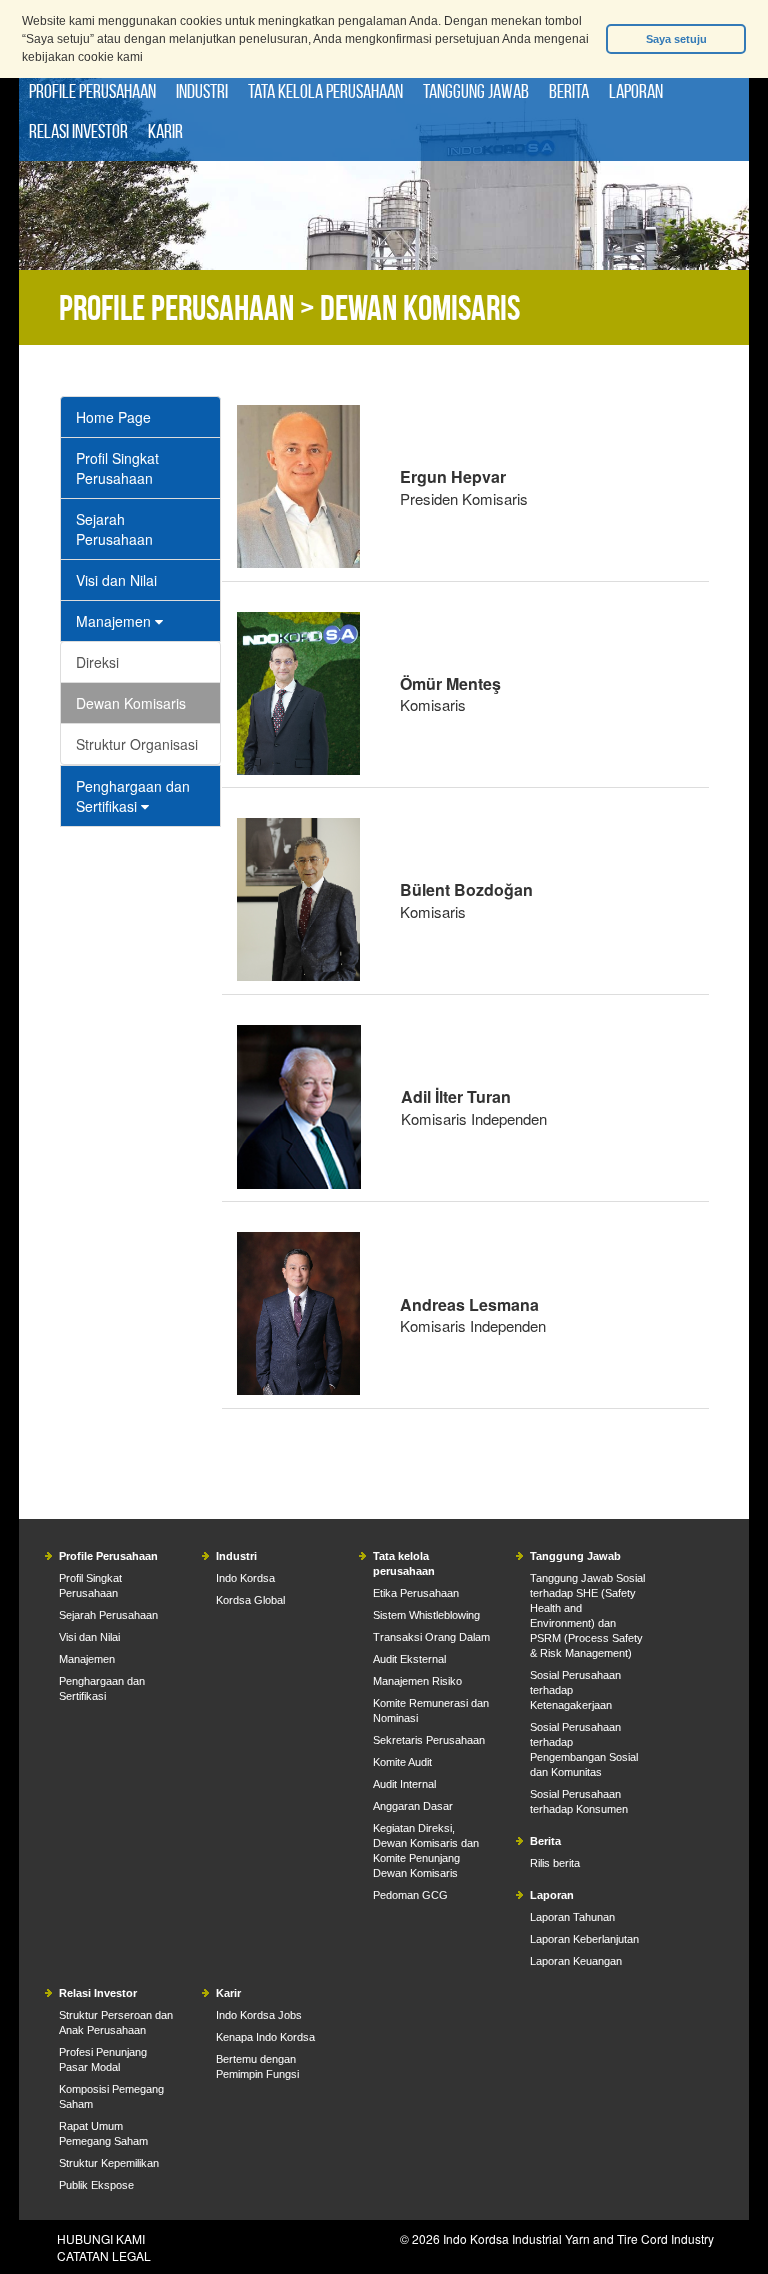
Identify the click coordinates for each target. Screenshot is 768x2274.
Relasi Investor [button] (78, 131)
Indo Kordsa (245, 1578)
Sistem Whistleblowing (426, 1615)
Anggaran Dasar (413, 1806)
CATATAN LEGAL (104, 2255)
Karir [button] (165, 131)
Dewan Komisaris (131, 703)
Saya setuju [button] (676, 39)
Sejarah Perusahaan (114, 529)
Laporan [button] (636, 91)
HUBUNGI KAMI (101, 2238)
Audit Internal (404, 1784)
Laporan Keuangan (576, 1961)
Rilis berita (555, 1863)
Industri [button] (202, 91)
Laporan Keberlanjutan (584, 1939)
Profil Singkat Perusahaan (117, 468)
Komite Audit (402, 1762)
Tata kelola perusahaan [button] (325, 91)
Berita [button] (569, 91)
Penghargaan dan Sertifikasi (133, 796)
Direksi (97, 662)
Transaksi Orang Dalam (431, 1637)
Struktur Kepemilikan (109, 2163)
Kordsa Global (250, 1600)
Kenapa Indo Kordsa (265, 2037)
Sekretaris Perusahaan (429, 1740)
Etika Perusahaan (416, 1593)
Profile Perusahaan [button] (92, 91)
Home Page (113, 417)
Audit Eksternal (409, 1659)
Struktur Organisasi (137, 744)
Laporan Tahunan (572, 1917)
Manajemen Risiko (417, 1681)
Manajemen (115, 621)
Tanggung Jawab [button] (476, 91)
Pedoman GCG (410, 1895)
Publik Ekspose (96, 2185)
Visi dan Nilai (116, 580)
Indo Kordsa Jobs (259, 2015)
